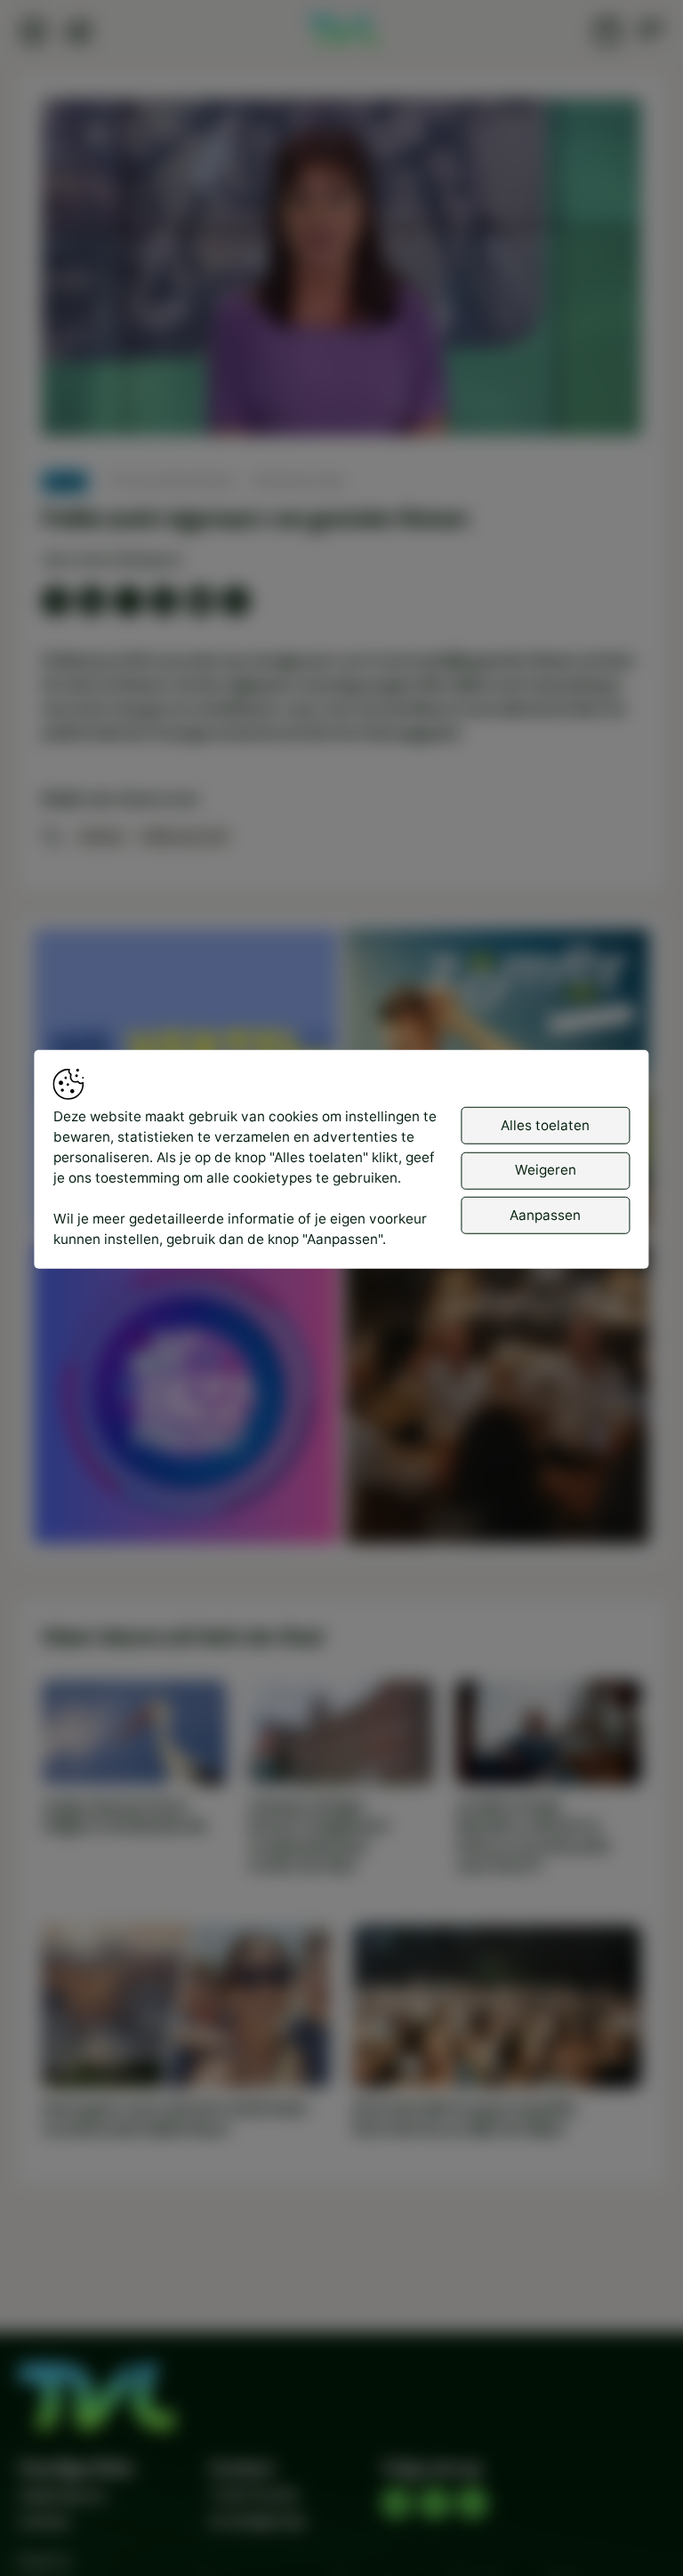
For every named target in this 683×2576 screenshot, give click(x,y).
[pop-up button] (581, 405)
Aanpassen (545, 1214)
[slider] (341, 375)
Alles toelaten (545, 1124)
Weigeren (546, 1170)
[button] (346, 271)
